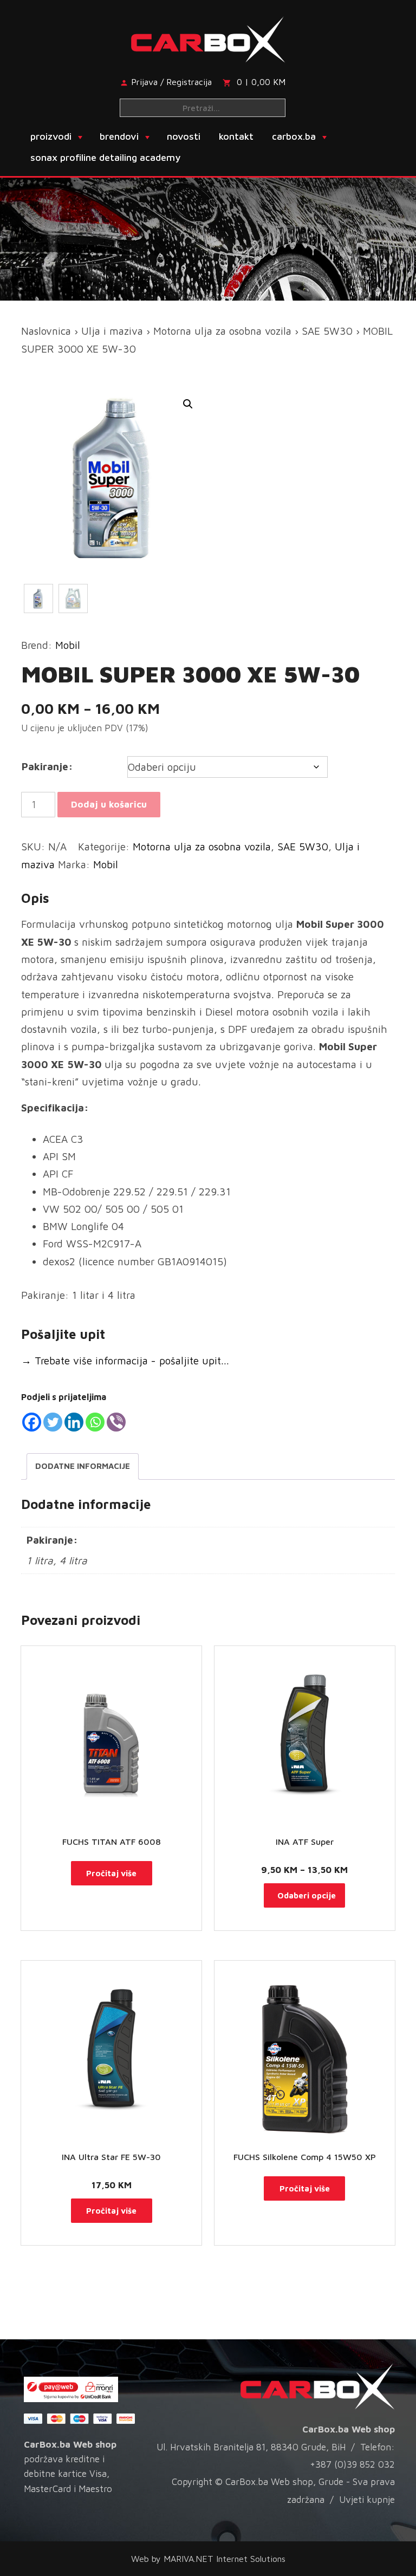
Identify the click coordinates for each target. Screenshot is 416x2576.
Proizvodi (51, 136)
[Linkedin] (74, 1422)
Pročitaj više (111, 1873)
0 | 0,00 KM (261, 82)
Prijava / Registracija (171, 82)
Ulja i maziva (112, 331)
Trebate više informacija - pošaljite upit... (125, 1361)
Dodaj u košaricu (109, 804)
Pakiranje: (47, 766)
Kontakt (236, 136)
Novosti (184, 136)
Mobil (68, 645)
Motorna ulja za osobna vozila (222, 331)
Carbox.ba (294, 136)
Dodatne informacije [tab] (83, 1466)
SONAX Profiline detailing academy (105, 157)
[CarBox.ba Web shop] (208, 37)
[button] (188, 404)
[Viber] (116, 1422)
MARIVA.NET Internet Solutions (225, 2559)
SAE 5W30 (327, 331)
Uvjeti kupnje (367, 2500)
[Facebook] (32, 1422)
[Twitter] (53, 1422)
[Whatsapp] (95, 1422)
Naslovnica (46, 331)
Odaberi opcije (307, 1895)
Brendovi (119, 136)
